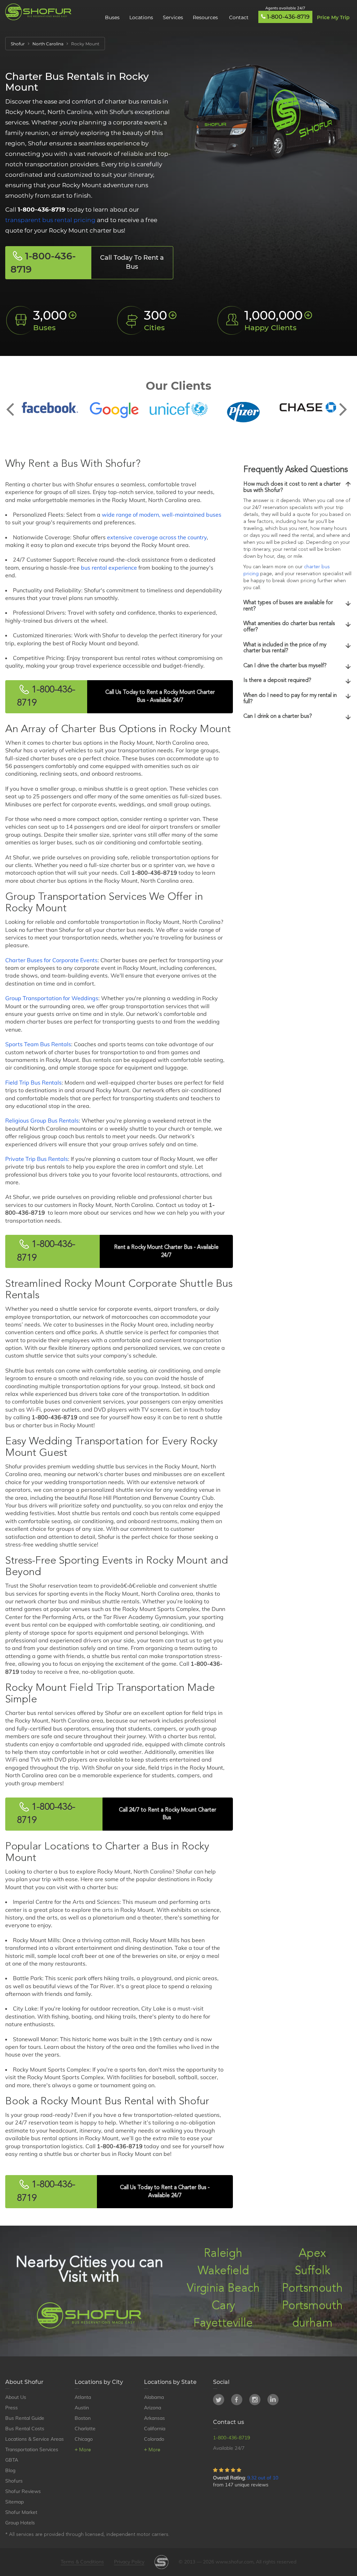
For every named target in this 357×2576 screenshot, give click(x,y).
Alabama (154, 2397)
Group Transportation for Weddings (52, 998)
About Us (16, 2397)
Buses (112, 17)
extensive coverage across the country (157, 537)
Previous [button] (14, 404)
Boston (83, 2418)
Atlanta (83, 2397)
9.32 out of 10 (263, 2478)
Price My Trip (333, 17)
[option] (50, 408)
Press (12, 2408)
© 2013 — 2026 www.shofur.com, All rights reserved (237, 2562)
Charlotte (85, 2429)
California (155, 2429)
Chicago (84, 2439)
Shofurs (14, 2481)
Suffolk (313, 2271)
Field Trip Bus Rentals (33, 1082)
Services (173, 17)
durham (312, 2323)
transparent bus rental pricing (50, 220)
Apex (312, 2254)
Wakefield (223, 2271)
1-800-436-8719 (288, 17)
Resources (206, 17)
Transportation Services (32, 2449)
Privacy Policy (129, 2562)
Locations (141, 17)
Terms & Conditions (82, 2562)
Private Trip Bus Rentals (37, 1159)
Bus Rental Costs (25, 2429)
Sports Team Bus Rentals (38, 1044)
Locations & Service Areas (35, 2439)
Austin (82, 2408)
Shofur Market (21, 2512)
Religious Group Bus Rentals (42, 1120)
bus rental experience (109, 568)
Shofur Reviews (23, 2491)
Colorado (154, 2439)
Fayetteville (223, 2323)
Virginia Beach (223, 2289)
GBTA (12, 2460)
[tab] (298, 488)
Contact (239, 17)
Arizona (153, 2408)
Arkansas (154, 2418)
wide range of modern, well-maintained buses (162, 515)
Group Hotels (20, 2523)
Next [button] (343, 404)
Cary (223, 2306)
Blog (10, 2470)
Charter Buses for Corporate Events (51, 960)
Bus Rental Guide (25, 2418)
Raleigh (223, 2254)
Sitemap (14, 2502)
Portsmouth (312, 2289)
